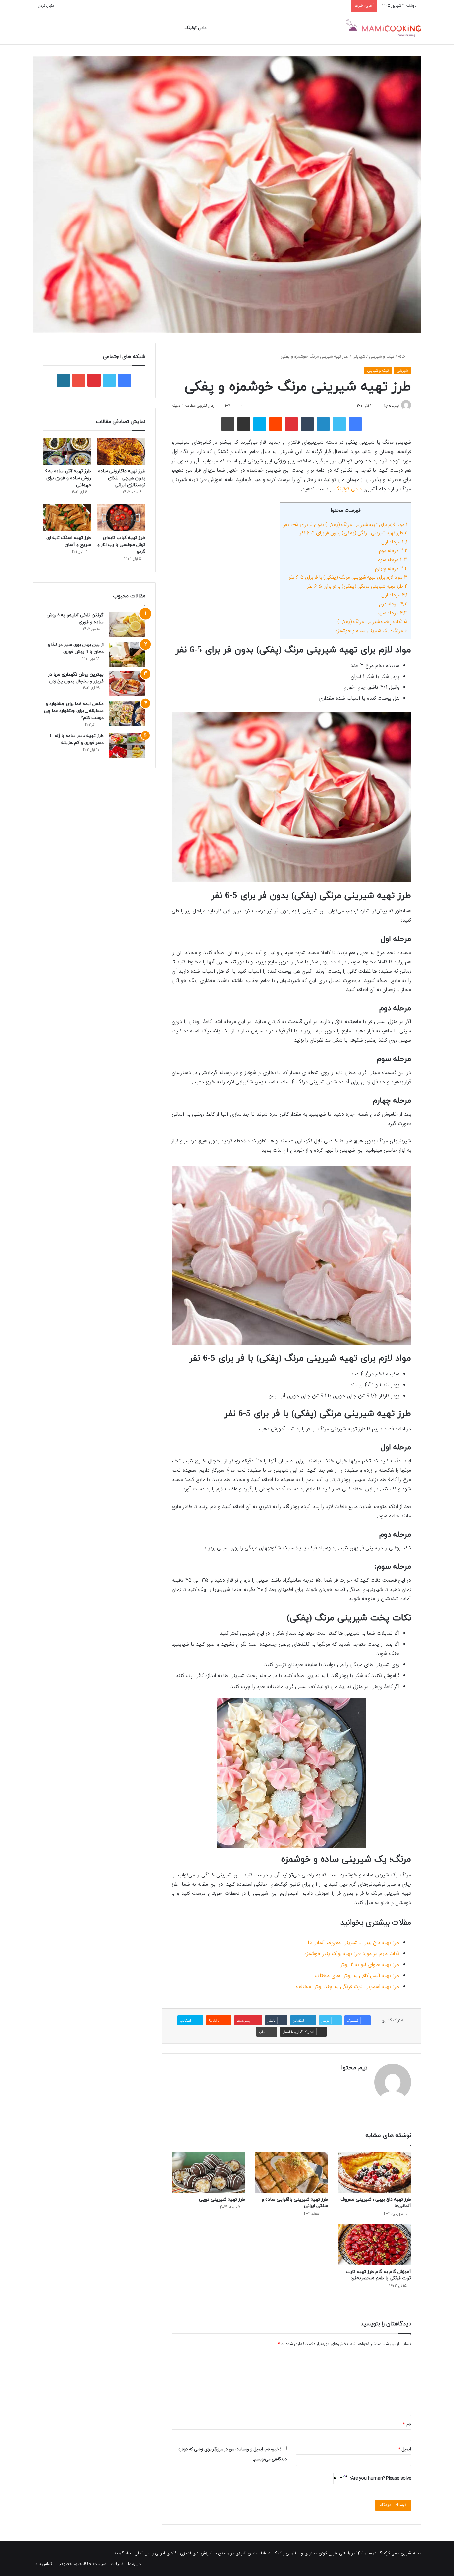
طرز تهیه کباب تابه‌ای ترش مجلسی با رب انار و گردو (121, 545)
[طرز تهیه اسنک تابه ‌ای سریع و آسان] (67, 518)
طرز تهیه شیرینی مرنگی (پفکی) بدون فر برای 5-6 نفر (354, 533)
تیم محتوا (392, 406)
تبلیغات (117, 2564)
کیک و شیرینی (382, 357)
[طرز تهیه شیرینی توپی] (208, 2173)
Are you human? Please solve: (380, 2478)
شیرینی (359, 357)
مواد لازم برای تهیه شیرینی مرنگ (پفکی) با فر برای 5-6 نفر (348, 578)
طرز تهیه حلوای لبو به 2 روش (369, 1965)
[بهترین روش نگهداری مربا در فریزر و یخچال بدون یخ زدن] (127, 684)
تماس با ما (43, 2564)
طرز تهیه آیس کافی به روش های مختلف (357, 1976)
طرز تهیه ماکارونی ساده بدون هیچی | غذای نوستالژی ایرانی (122, 478)
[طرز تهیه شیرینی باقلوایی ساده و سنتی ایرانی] (291, 2173)
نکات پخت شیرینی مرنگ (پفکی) (372, 622)
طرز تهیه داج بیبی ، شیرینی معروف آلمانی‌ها (354, 1943)
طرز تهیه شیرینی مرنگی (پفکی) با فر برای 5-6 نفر (357, 587)
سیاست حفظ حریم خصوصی (81, 2564)
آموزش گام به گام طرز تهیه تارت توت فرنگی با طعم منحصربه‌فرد (379, 2275)
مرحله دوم (393, 551)
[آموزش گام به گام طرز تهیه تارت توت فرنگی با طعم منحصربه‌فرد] (375, 2245)
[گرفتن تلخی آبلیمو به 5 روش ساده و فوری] (127, 624)
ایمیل (405, 2449)
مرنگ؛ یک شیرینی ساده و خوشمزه (371, 631)
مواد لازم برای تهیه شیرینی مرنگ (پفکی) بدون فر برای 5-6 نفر (345, 525)
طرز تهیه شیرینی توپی (222, 2200)
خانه (402, 357)
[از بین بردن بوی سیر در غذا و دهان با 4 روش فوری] (127, 654)
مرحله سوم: (392, 613)
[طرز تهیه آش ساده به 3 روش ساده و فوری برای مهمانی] (67, 451)
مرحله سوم (393, 560)
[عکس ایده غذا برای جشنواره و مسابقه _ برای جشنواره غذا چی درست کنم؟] (127, 713)
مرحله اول (394, 542)
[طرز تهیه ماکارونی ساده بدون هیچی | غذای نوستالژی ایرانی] (121, 451)
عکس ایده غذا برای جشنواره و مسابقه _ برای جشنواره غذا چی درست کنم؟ (74, 711)
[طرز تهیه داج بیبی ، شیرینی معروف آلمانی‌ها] (375, 2173)
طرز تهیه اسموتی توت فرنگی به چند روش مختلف (348, 1987)
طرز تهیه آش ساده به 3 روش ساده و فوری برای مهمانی (68, 478)
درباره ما (134, 2564)
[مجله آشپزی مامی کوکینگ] (383, 28)
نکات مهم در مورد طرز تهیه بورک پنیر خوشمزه (352, 1954)
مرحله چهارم (391, 569)
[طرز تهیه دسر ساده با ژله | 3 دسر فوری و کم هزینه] (127, 745)
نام (407, 2424)
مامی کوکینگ (195, 28)
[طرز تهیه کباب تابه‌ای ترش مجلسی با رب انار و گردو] (121, 518)
